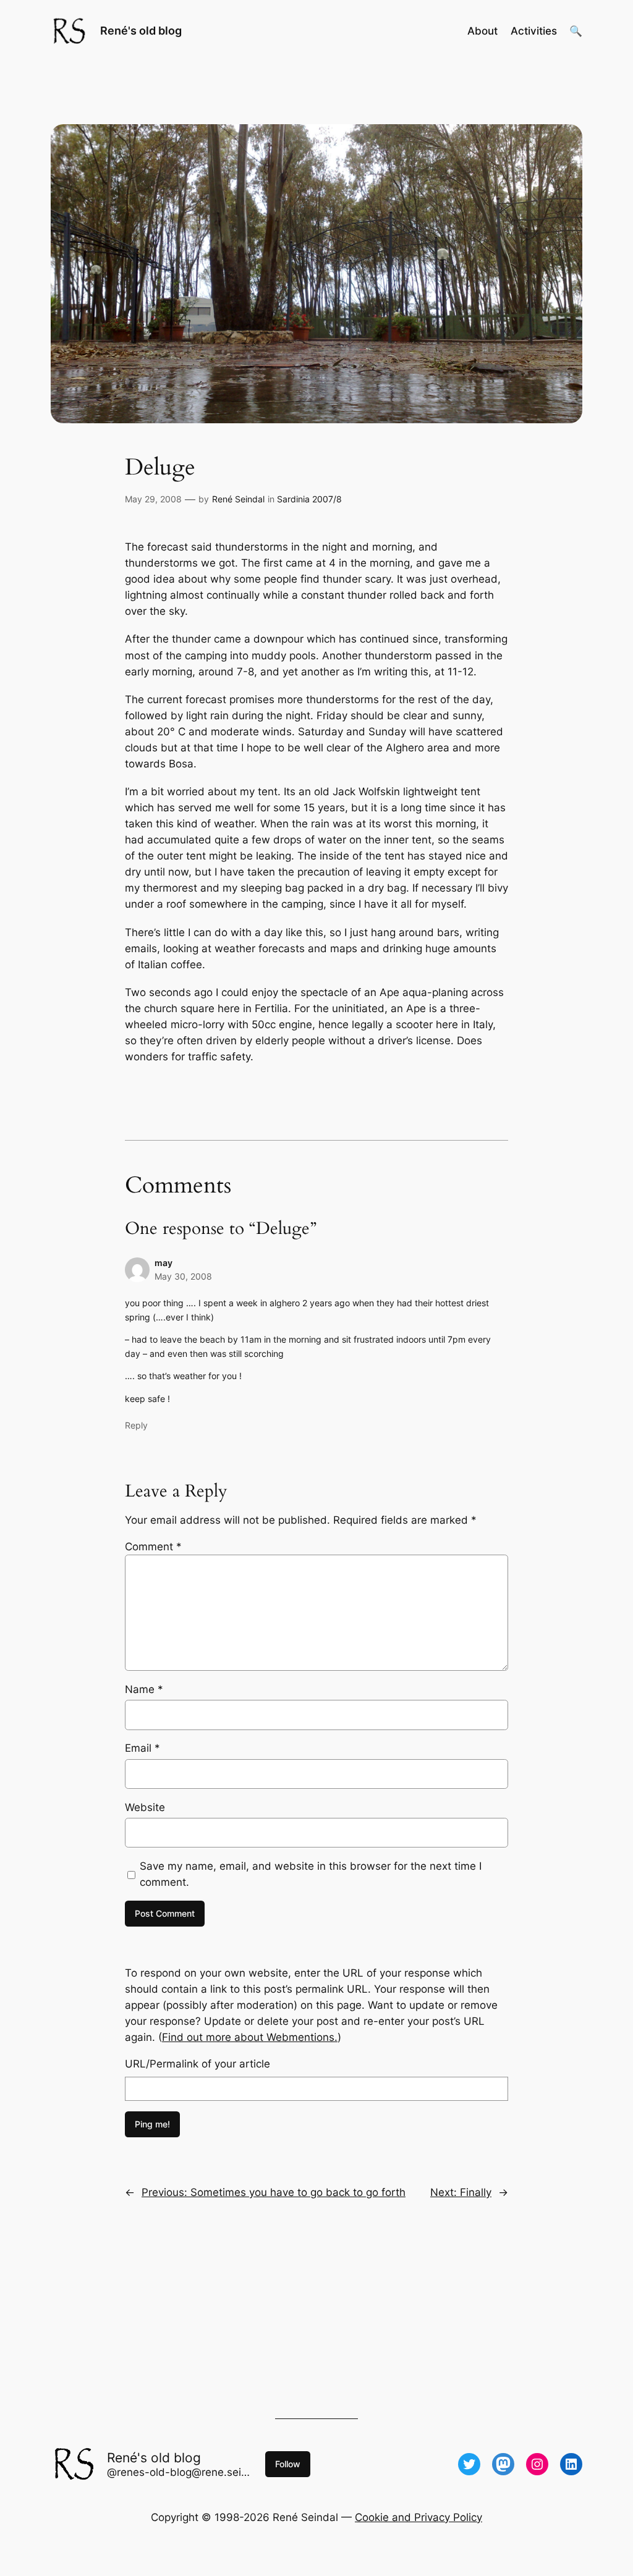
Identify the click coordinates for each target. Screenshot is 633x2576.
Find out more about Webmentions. (250, 2037)
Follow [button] (288, 2464)
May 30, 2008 (183, 1276)
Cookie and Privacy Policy (418, 2517)
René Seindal (238, 499)
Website (145, 1807)
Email (142, 1748)
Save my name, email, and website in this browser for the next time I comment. (311, 1874)
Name (144, 1689)
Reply (136, 1425)
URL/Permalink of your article (198, 2064)
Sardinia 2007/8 (309, 499)
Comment (153, 1547)
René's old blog (141, 31)
